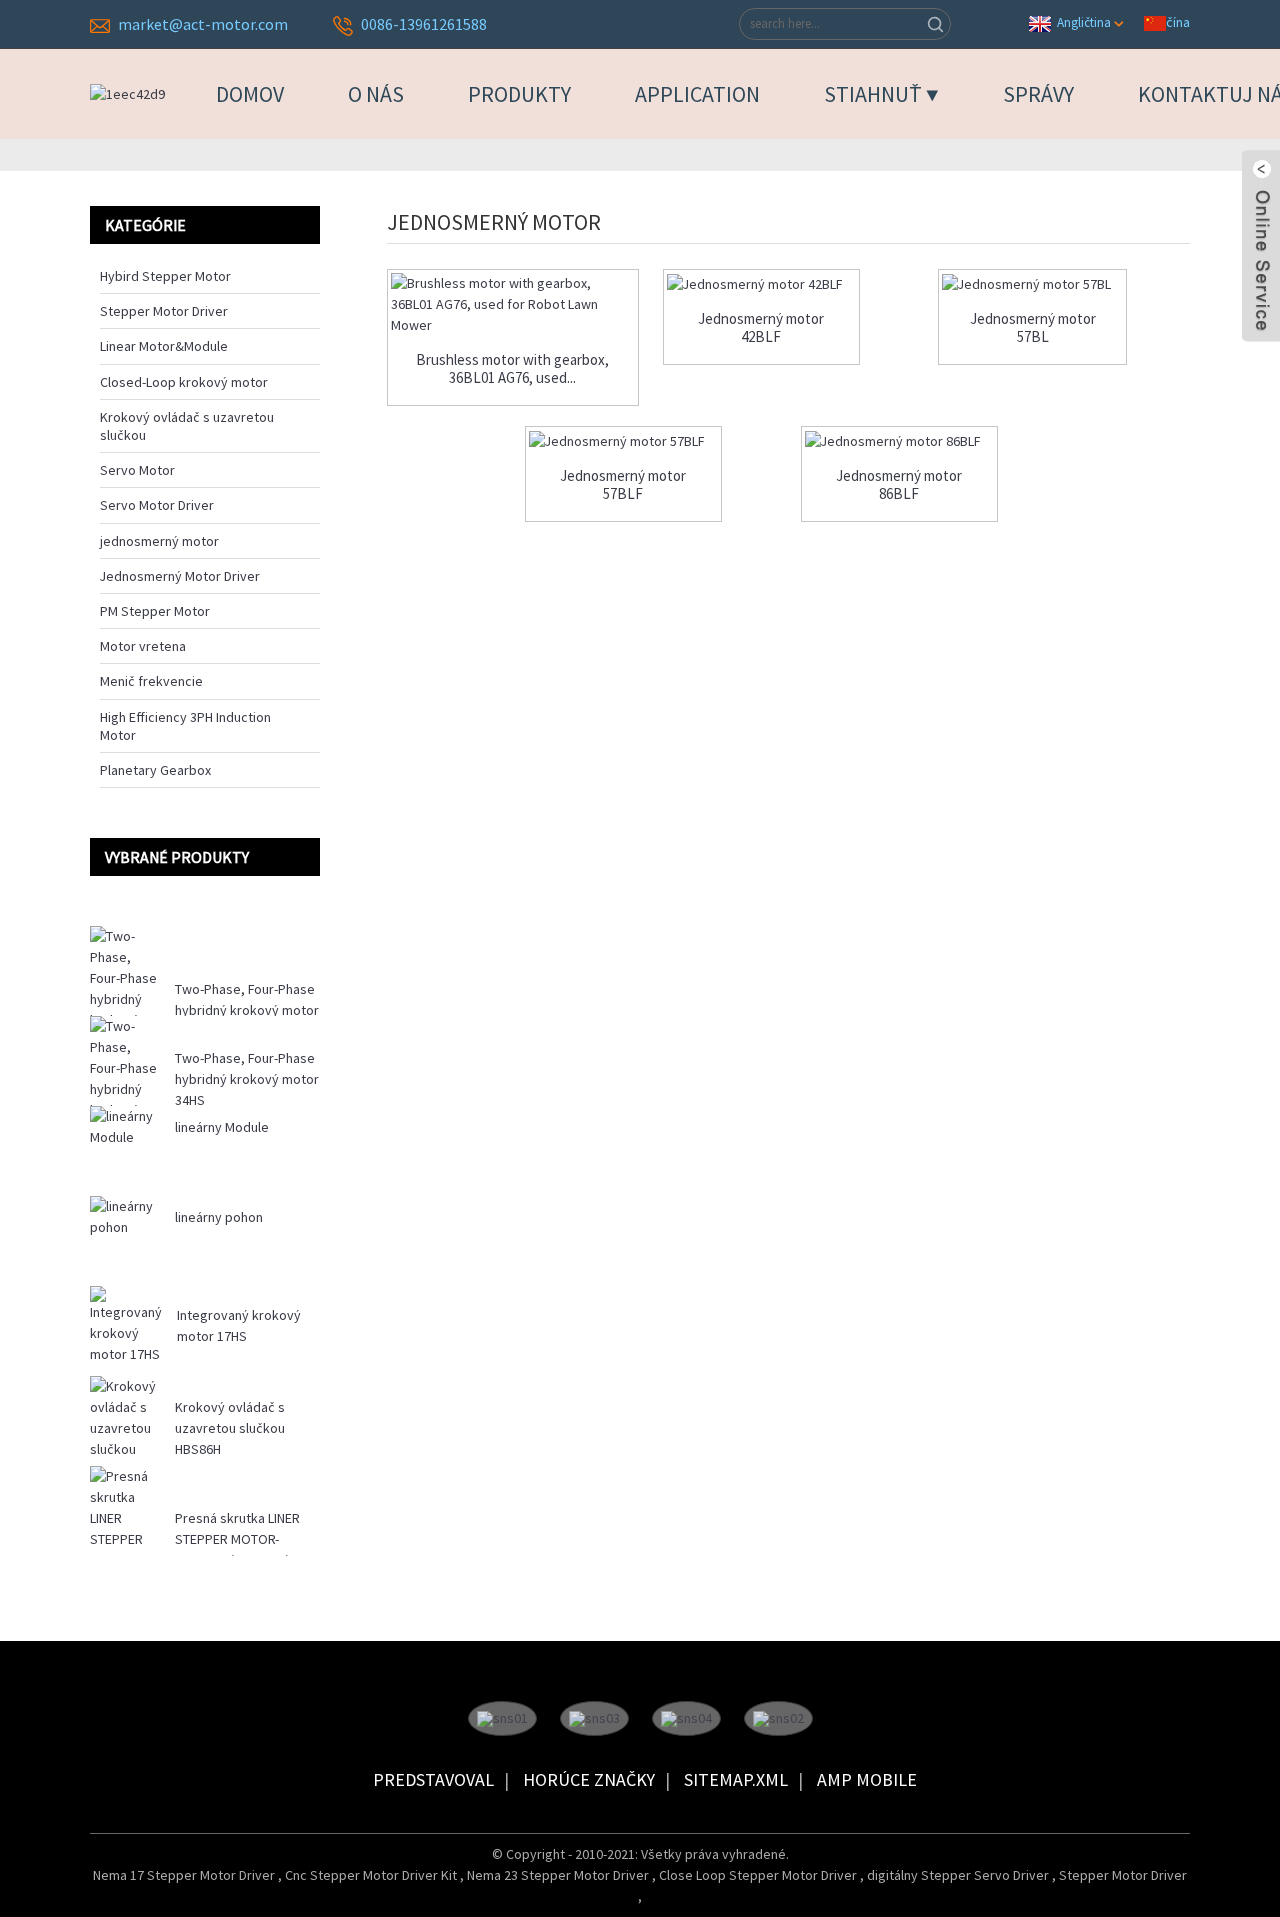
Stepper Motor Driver (164, 311)
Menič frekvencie (151, 681)
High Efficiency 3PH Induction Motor (185, 726)
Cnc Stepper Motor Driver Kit (372, 1875)
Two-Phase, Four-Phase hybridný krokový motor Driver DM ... (247, 1010)
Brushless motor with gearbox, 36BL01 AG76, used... (512, 369)
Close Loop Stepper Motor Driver (759, 1875)
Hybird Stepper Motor (165, 276)
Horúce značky (589, 1779)
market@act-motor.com (203, 24)
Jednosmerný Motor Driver (180, 576)
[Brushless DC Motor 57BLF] (623, 441)
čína (1178, 22)
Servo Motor (137, 470)
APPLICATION (697, 94)
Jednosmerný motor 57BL (1033, 328)
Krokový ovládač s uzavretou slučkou (187, 426)
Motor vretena (143, 646)
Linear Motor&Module (164, 346)
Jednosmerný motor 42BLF (761, 328)
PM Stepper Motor (155, 611)
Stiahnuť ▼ (881, 94)
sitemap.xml (736, 1779)
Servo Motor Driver (157, 505)
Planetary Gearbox (155, 770)
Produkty (519, 94)
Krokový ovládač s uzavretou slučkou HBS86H (230, 1428)
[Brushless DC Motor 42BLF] (761, 284)
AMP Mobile (867, 1779)
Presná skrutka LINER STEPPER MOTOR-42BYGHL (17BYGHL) (237, 1539)
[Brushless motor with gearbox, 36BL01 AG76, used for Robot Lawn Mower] (513, 304)
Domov (250, 94)
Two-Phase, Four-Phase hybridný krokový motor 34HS (247, 1079)
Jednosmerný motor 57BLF (623, 485)
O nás (376, 94)
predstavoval (433, 1779)
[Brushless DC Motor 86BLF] (899, 441)
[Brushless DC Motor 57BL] (1032, 284)
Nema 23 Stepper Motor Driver (559, 1875)
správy (1038, 94)
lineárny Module (222, 1127)
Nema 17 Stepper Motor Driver (185, 1875)
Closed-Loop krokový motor (184, 382)
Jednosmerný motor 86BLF (899, 485)
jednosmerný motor (159, 541)
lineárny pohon (219, 1217)
